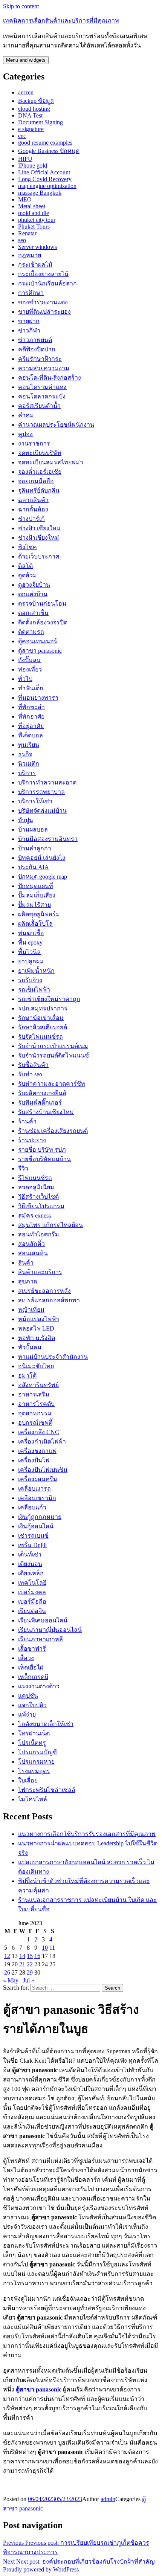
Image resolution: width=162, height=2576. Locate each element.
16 (37, 1956)
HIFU (25, 159)
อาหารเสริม (34, 1394)
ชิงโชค (28, 547)
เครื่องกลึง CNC (39, 1432)
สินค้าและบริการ (40, 1272)
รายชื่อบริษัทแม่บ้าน (44, 1159)
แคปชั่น (28, 1696)
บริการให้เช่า (35, 801)
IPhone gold (33, 166)
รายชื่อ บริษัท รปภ (42, 1150)
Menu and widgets (26, 60)
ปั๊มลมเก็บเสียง (37, 895)
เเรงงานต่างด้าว (39, 1686)
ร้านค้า (27, 1121)
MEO (25, 199)
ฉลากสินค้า (33, 500)
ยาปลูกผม (31, 961)
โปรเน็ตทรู (32, 1743)
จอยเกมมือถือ (36, 481)
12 (7, 1956)
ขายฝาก (29, 321)
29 (30, 1972)
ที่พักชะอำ (31, 707)
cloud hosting (34, 109)
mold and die (34, 213)
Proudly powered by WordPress (41, 2569)
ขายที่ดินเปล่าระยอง (44, 312)
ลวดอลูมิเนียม (36, 1187)
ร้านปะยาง (32, 1140)
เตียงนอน (30, 1564)
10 (45, 1948)
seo (22, 240)
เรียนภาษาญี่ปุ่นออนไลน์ (50, 1630)
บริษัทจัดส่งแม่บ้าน (42, 811)
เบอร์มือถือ (32, 1602)
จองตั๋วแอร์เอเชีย (40, 472)
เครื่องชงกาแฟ (37, 1451)
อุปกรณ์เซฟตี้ (35, 1423)
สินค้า (26, 1263)
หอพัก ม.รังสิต (37, 1338)
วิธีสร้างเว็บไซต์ (38, 1197)
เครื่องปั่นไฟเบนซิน (43, 1470)
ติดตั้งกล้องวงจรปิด (43, 622)
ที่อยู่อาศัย (31, 726)
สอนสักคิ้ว (31, 1244)
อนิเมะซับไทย (36, 1366)
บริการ (27, 773)
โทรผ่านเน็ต (34, 1733)
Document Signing (40, 122)
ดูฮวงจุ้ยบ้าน (34, 585)
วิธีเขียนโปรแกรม (41, 1206)
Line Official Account (44, 172)
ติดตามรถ (31, 632)
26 (7, 1972)
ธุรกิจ (25, 754)
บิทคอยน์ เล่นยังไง (42, 858)
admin (108, 2499)
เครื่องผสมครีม (38, 1479)
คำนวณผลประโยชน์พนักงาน (56, 425)
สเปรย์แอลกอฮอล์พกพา (49, 1300)
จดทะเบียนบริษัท (40, 453)
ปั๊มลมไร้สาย (34, 905)
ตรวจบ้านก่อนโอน (42, 604)
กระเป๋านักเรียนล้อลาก (47, 283)
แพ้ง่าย (27, 1715)
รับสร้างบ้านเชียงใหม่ (46, 1112)
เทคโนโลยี (32, 1583)
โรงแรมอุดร (34, 1771)
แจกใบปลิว (32, 1705)
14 (22, 1956)
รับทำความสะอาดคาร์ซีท (52, 1084)
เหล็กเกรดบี (33, 1677)
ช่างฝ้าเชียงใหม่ (39, 538)
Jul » (29, 1980)
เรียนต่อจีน (32, 1611)
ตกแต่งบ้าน (33, 594)
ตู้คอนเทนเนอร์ (38, 641)
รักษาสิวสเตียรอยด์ (43, 1027)
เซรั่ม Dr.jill (32, 1545)
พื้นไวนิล (29, 952)
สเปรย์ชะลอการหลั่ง (44, 1291)
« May (11, 1980)
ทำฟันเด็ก (31, 688)
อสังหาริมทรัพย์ (38, 1385)
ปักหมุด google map (43, 877)
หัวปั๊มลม (30, 1347)
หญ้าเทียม (31, 1310)
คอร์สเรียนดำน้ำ (39, 406)
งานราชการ (34, 443)
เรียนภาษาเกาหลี (40, 1639)
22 (30, 1964)
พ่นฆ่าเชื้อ (31, 933)
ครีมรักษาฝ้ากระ (40, 359)
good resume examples (45, 143)
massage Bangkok (40, 193)
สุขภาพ (28, 1281)
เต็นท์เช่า (30, 1554)
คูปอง (25, 434)
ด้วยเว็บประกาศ (39, 556)
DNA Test (30, 115)
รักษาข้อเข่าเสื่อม (41, 1018)
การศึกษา (31, 293)
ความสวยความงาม (44, 368)
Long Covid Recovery (45, 179)
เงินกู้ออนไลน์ (36, 1526)
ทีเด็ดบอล (31, 735)
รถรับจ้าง (30, 980)
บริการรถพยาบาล (41, 792)
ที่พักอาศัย (31, 716)
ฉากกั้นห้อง (33, 509)
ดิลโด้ (25, 566)
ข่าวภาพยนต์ (35, 340)
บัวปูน (26, 820)
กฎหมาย (30, 255)
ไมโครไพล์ (33, 1799)
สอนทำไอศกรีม (39, 1234)
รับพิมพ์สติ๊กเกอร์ (40, 1103)
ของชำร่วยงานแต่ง (43, 302)
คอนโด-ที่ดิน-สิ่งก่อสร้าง (50, 378)
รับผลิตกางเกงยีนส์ (42, 1093)
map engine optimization (47, 186)
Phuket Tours (34, 227)
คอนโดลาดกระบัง (42, 396)
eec (22, 136)
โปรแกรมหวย (36, 1762)
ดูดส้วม (28, 575)
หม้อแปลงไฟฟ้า (39, 1319)
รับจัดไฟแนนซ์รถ (40, 1037)
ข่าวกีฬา (29, 330)
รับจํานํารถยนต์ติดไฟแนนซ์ (53, 1055)
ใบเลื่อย (28, 1780)
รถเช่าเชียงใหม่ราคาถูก (49, 999)
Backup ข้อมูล (36, 101)
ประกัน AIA (34, 867)
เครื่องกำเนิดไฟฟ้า (42, 1441)
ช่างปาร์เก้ (31, 519)
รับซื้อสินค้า (33, 1065)
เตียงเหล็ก (31, 1573)
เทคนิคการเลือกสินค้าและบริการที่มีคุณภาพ (61, 21)
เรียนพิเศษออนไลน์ (43, 1620)
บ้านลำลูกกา (35, 848)
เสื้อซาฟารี (32, 1649)
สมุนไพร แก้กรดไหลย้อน (50, 1225)
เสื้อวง (26, 1658)
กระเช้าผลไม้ (35, 265)
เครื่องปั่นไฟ (34, 1460)
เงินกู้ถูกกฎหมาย (40, 1517)
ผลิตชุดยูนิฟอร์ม (39, 914)
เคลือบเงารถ (34, 1489)
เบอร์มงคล (32, 1592)
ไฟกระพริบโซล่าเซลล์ (47, 1790)
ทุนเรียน (29, 745)
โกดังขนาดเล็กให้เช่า (46, 1724)
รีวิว (23, 1168)
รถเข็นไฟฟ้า (34, 990)
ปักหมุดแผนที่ (36, 886)
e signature (31, 129)
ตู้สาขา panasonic (40, 651)
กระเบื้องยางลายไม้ (43, 274)
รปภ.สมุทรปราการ (43, 1008)
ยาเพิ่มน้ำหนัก (36, 971)
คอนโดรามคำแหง (42, 387)
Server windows (37, 247)
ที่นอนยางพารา (38, 698)
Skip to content (21, 6)
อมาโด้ (27, 1376)
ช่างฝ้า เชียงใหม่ (39, 528)
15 (30, 1956)
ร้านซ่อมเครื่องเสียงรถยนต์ (53, 1131)
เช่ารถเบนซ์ (33, 1536)
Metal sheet (32, 206)
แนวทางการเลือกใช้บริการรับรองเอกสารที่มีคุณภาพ (87, 1834)
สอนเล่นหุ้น (33, 1253)
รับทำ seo (30, 1074)
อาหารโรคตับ (36, 1404)
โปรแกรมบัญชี (37, 1752)
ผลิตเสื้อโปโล (35, 924)
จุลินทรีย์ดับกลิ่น (39, 491)
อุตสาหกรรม (35, 1413)
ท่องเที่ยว (30, 669)
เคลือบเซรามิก (37, 1498)
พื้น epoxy (30, 942)
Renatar (27, 233)
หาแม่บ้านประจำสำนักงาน (53, 1357)
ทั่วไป (25, 679)
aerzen (26, 92)
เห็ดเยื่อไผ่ (31, 1667)
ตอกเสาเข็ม (33, 613)
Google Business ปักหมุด (49, 151)
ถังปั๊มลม (29, 660)
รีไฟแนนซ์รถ (35, 1178)
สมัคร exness (34, 1216)
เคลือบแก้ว (32, 1507)
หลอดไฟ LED (36, 1328)
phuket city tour (37, 220)
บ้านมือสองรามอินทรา (48, 839)
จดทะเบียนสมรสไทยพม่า (51, 462)
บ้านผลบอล (33, 829)
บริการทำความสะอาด (47, 782)
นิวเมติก (29, 764)
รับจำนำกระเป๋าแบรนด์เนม (53, 1046)
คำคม (26, 415)
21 (22, 1964)
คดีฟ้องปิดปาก (37, 349)
